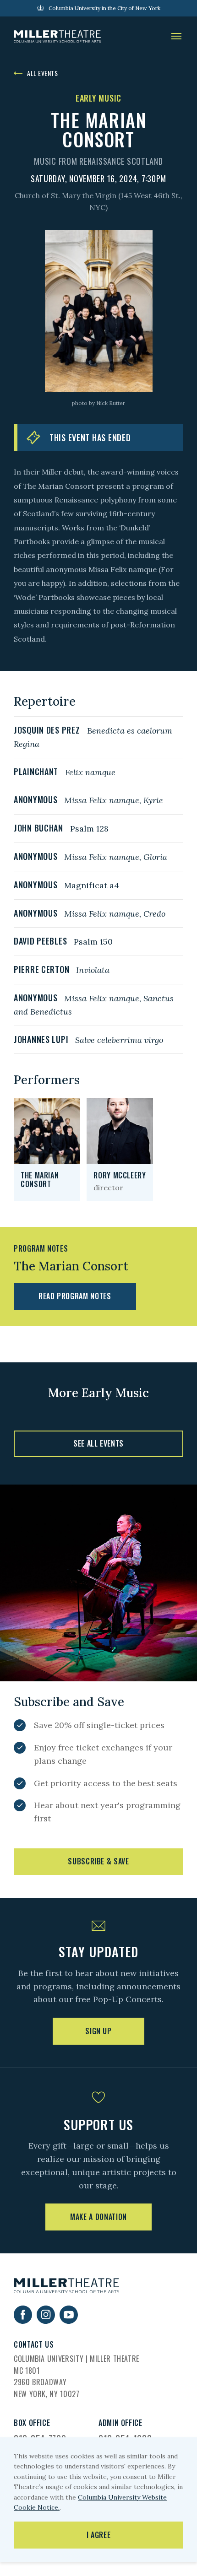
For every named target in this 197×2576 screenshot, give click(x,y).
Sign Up (98, 2031)
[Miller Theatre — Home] (57, 37)
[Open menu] (176, 37)
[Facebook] (23, 2321)
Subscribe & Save (98, 1861)
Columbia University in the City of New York (104, 8)
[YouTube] (69, 2321)
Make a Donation (98, 2217)
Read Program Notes (75, 1296)
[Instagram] (46, 2321)
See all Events (98, 1443)
